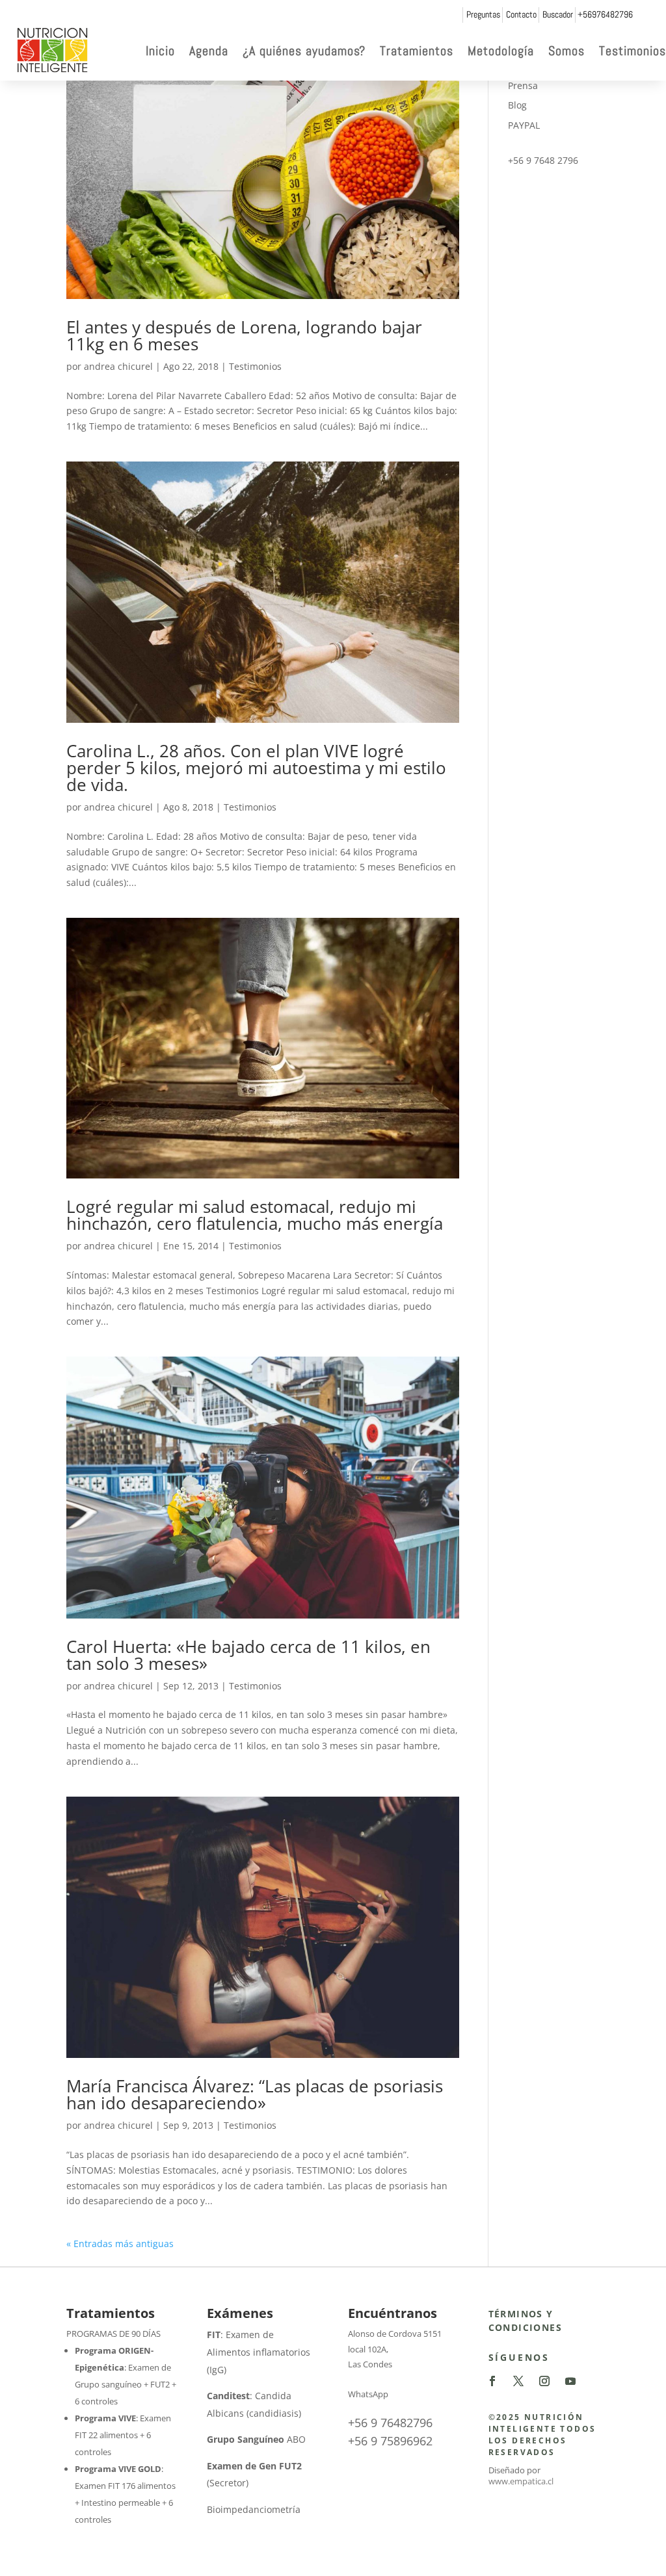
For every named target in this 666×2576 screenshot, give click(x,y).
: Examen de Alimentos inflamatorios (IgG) (259, 2352)
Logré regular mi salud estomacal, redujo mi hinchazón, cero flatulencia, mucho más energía (255, 1215)
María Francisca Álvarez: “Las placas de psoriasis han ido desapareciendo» (255, 2094)
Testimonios (633, 51)
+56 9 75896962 (390, 2441)
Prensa (523, 85)
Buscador (558, 14)
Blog (517, 105)
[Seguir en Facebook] (492, 2381)
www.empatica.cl (521, 2481)
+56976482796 (605, 14)
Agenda (209, 51)
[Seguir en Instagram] (544, 2381)
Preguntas (483, 14)
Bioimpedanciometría (254, 2509)
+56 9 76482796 (390, 2423)
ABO (256, 2439)
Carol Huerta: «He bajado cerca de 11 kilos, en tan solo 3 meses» (248, 1655)
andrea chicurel (118, 366)
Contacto (521, 14)
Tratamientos (417, 51)
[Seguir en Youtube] (570, 2381)
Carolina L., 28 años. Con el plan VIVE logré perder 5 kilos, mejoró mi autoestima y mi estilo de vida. (256, 768)
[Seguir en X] (518, 2381)
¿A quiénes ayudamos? (304, 51)
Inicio (160, 51)
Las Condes (370, 2364)
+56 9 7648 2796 (543, 160)
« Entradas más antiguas (120, 2244)
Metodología (501, 51)
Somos (566, 51)
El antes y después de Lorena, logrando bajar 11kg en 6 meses (244, 335)
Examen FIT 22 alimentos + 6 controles (123, 2435)
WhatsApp (368, 2394)
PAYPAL (524, 125)
